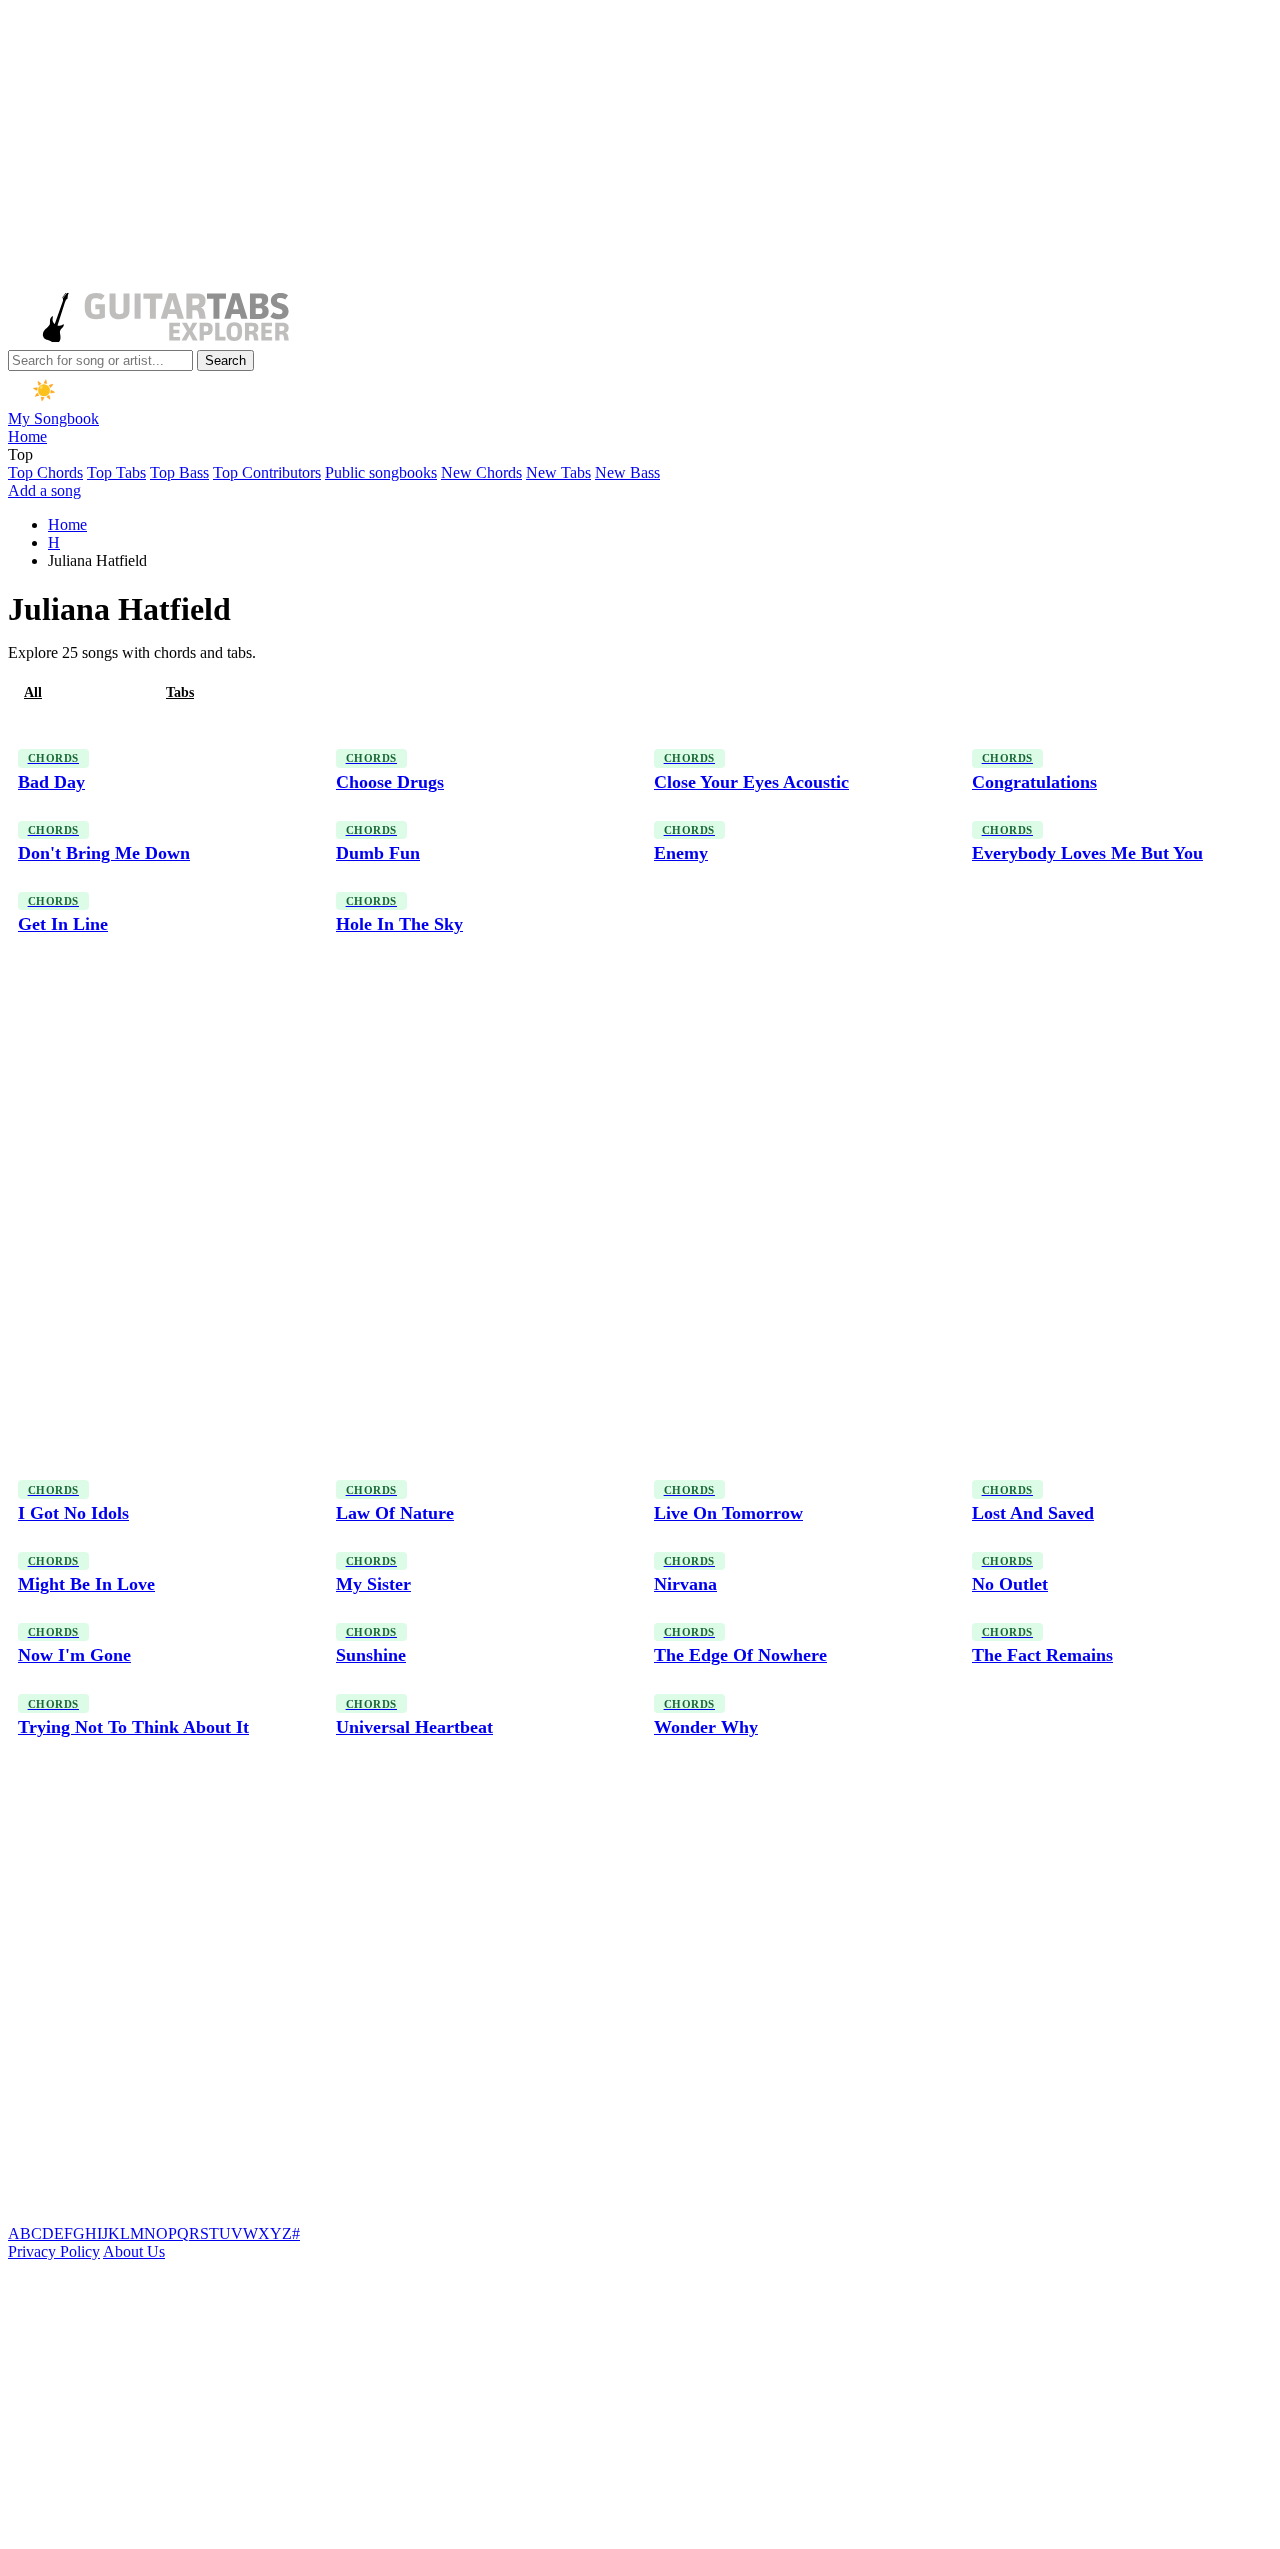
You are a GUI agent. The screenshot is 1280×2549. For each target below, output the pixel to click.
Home (27, 436)
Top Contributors (267, 472)
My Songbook (53, 418)
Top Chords (45, 472)
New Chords (481, 472)
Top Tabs (116, 472)
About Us (134, 2251)
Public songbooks (381, 472)
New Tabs (558, 472)
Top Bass (179, 472)
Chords (104, 692)
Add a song (44, 490)
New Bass (627, 472)
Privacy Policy (54, 2251)
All (33, 692)
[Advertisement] (608, 148)
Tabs (180, 692)
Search (225, 360)
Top (20, 454)
